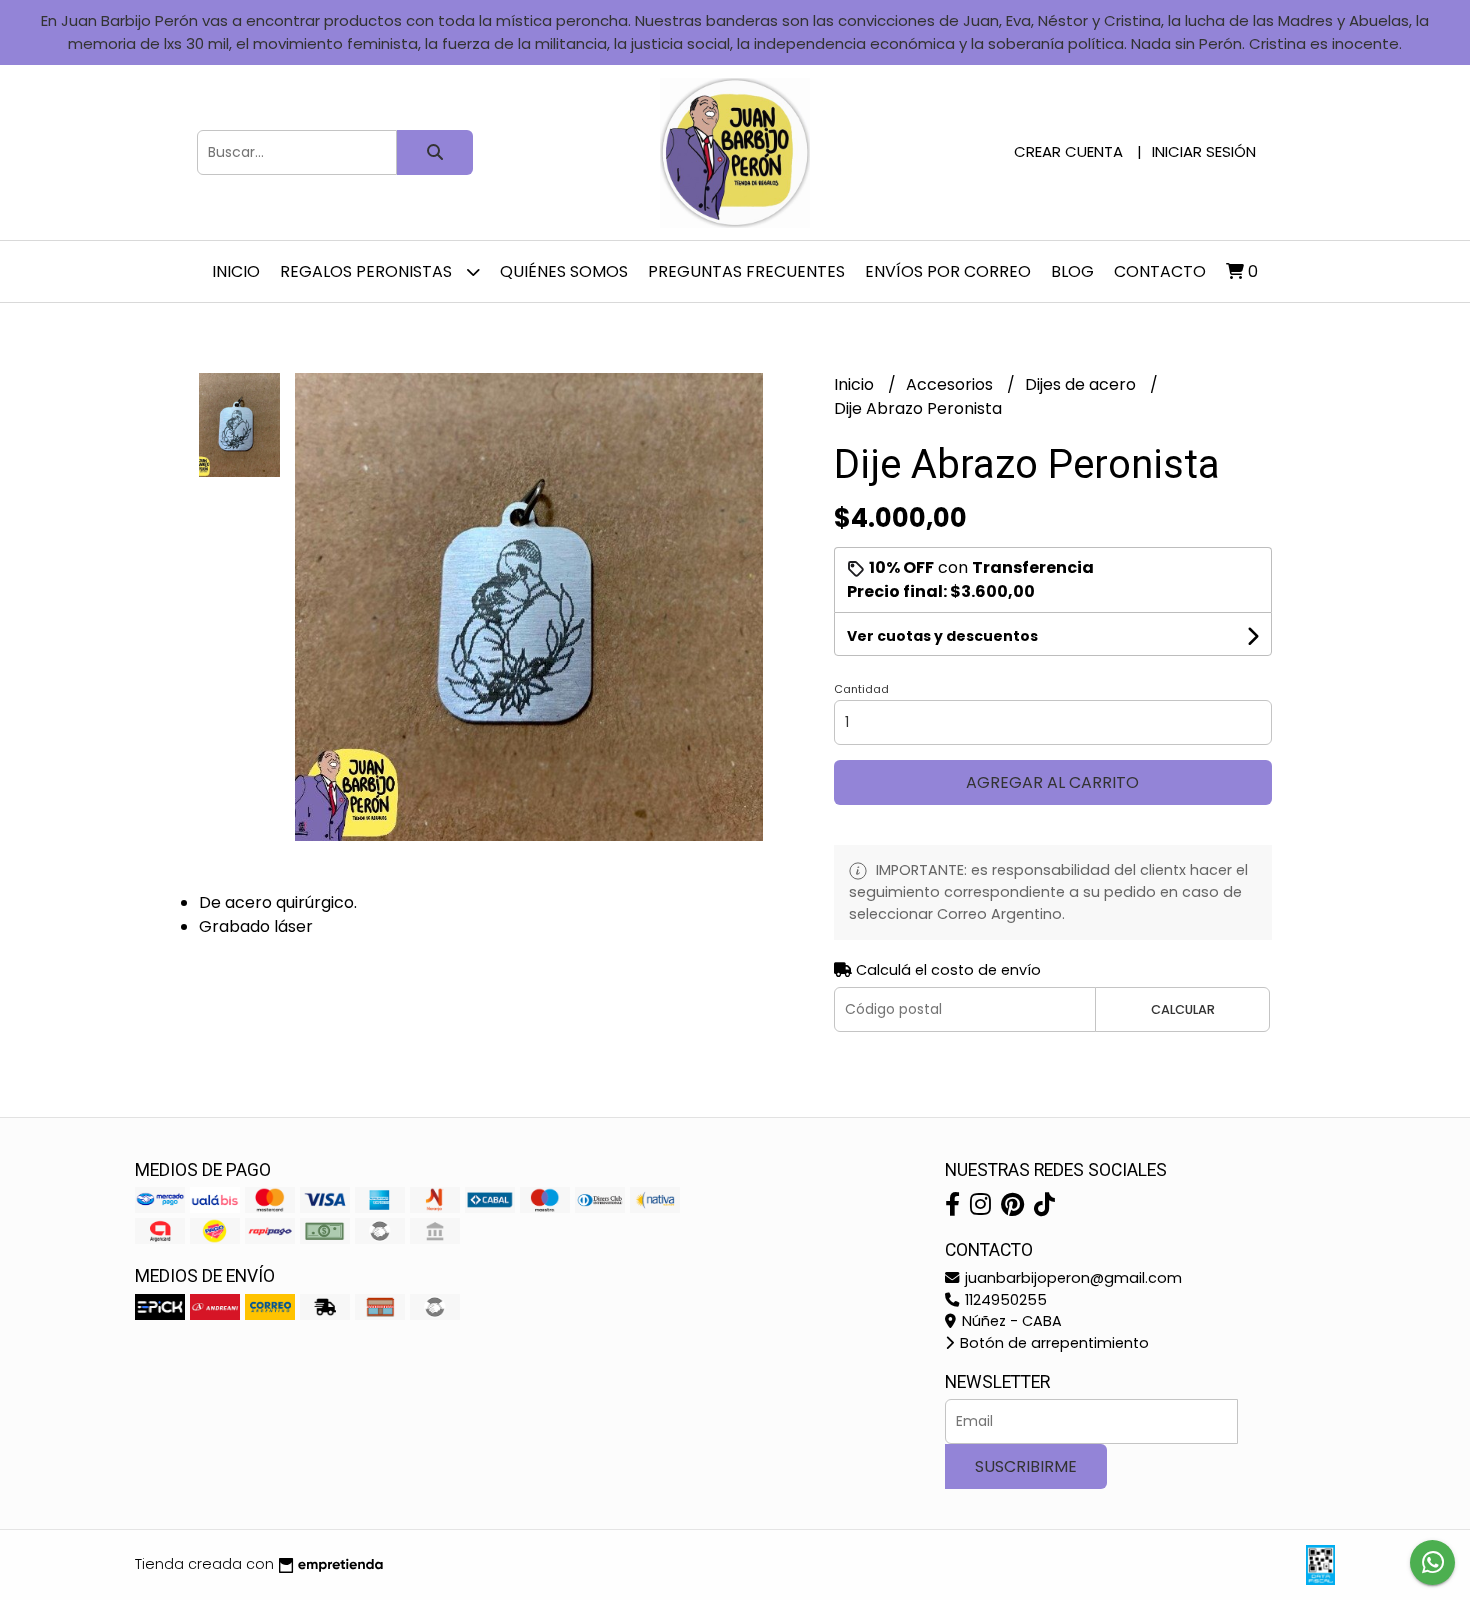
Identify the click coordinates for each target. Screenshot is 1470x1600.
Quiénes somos (564, 271)
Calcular (1183, 1009)
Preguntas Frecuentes (746, 271)
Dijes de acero (1082, 384)
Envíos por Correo (948, 271)
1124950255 (1004, 1300)
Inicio (236, 271)
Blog (1072, 271)
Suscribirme (1026, 1466)
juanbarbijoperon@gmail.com (1071, 1278)
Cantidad (861, 689)
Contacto (1160, 271)
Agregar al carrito (1052, 782)
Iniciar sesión (1204, 151)
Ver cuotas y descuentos (942, 636)
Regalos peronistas (368, 271)
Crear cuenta (1068, 151)
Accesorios (951, 384)
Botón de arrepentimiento (1052, 1343)
